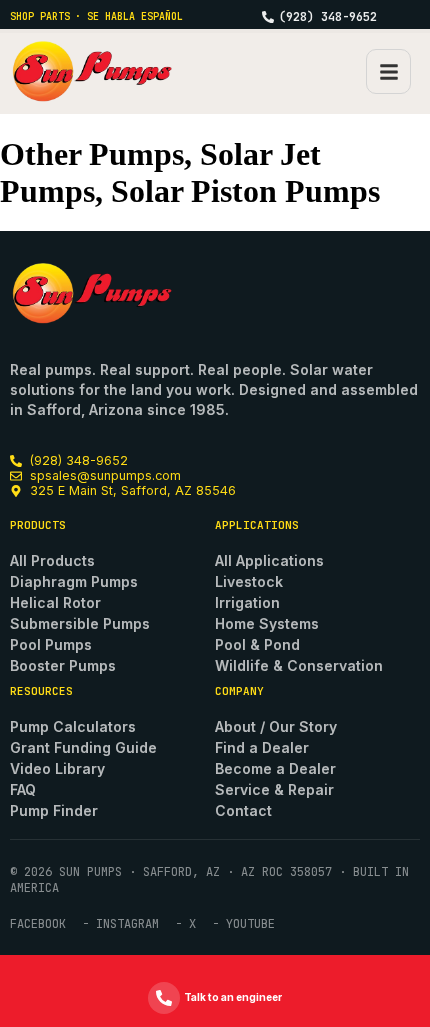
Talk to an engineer (233, 997)
